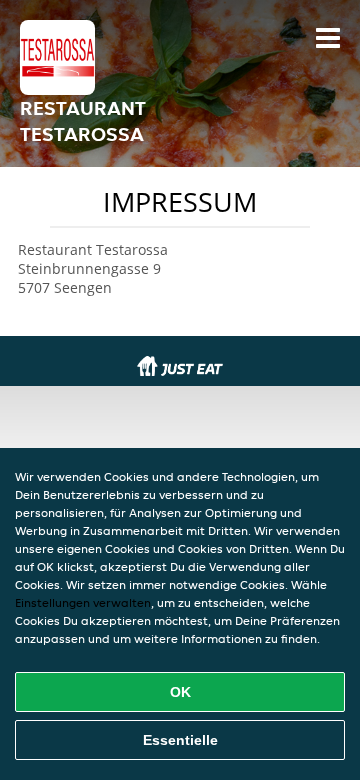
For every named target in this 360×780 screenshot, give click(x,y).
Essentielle (180, 740)
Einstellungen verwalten (83, 602)
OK (180, 692)
